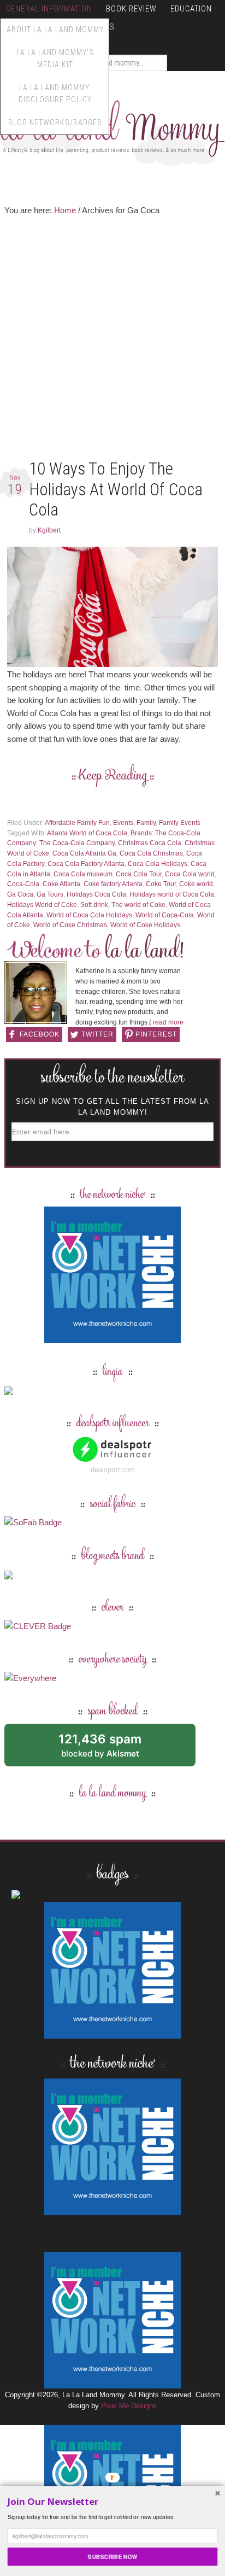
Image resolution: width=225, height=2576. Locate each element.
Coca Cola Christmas (151, 853)
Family (146, 823)
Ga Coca (20, 894)
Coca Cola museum (83, 874)
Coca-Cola (23, 884)
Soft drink (94, 905)
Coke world (196, 884)
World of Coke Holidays (145, 925)
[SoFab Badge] (33, 1522)
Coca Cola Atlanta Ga (84, 853)
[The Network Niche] (112, 1338)
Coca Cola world (190, 874)
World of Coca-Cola (165, 915)
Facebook (40, 1034)
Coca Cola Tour (139, 874)
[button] (113, 2502)
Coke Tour (161, 884)
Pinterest (156, 1034)
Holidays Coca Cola (96, 894)
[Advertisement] (112, 340)
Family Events (180, 823)
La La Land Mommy (112, 128)
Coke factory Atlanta (113, 884)
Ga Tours (50, 894)
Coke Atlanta (61, 884)
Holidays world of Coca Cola (172, 894)
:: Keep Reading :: (113, 776)
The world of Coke (138, 905)
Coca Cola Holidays (158, 864)
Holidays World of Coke (42, 905)
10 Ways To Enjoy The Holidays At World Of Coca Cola (116, 489)
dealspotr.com (113, 1470)
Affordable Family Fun (77, 823)
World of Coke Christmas (70, 925)
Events (123, 823)
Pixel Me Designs (129, 2406)
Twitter (97, 1034)
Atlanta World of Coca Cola (87, 833)
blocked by (112, 1749)
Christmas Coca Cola (150, 843)
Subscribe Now (112, 2557)
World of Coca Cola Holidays (89, 915)
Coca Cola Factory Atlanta (86, 864)
